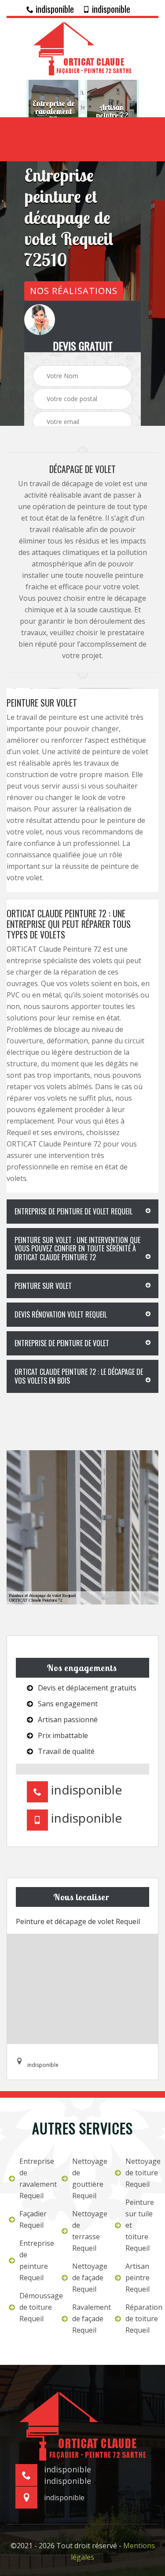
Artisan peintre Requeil (137, 2278)
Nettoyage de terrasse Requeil (88, 2231)
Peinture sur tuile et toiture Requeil (140, 2225)
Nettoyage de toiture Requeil (141, 2173)
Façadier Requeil (33, 2219)
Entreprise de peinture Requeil (35, 2260)
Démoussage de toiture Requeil (35, 2307)
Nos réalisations (74, 291)
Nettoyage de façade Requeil (88, 2278)
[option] (53, 112)
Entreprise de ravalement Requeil (35, 2178)
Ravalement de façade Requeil (88, 2319)
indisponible (54, 9)
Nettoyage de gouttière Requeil (88, 2178)
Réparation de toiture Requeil (141, 2319)
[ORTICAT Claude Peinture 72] (82, 48)
